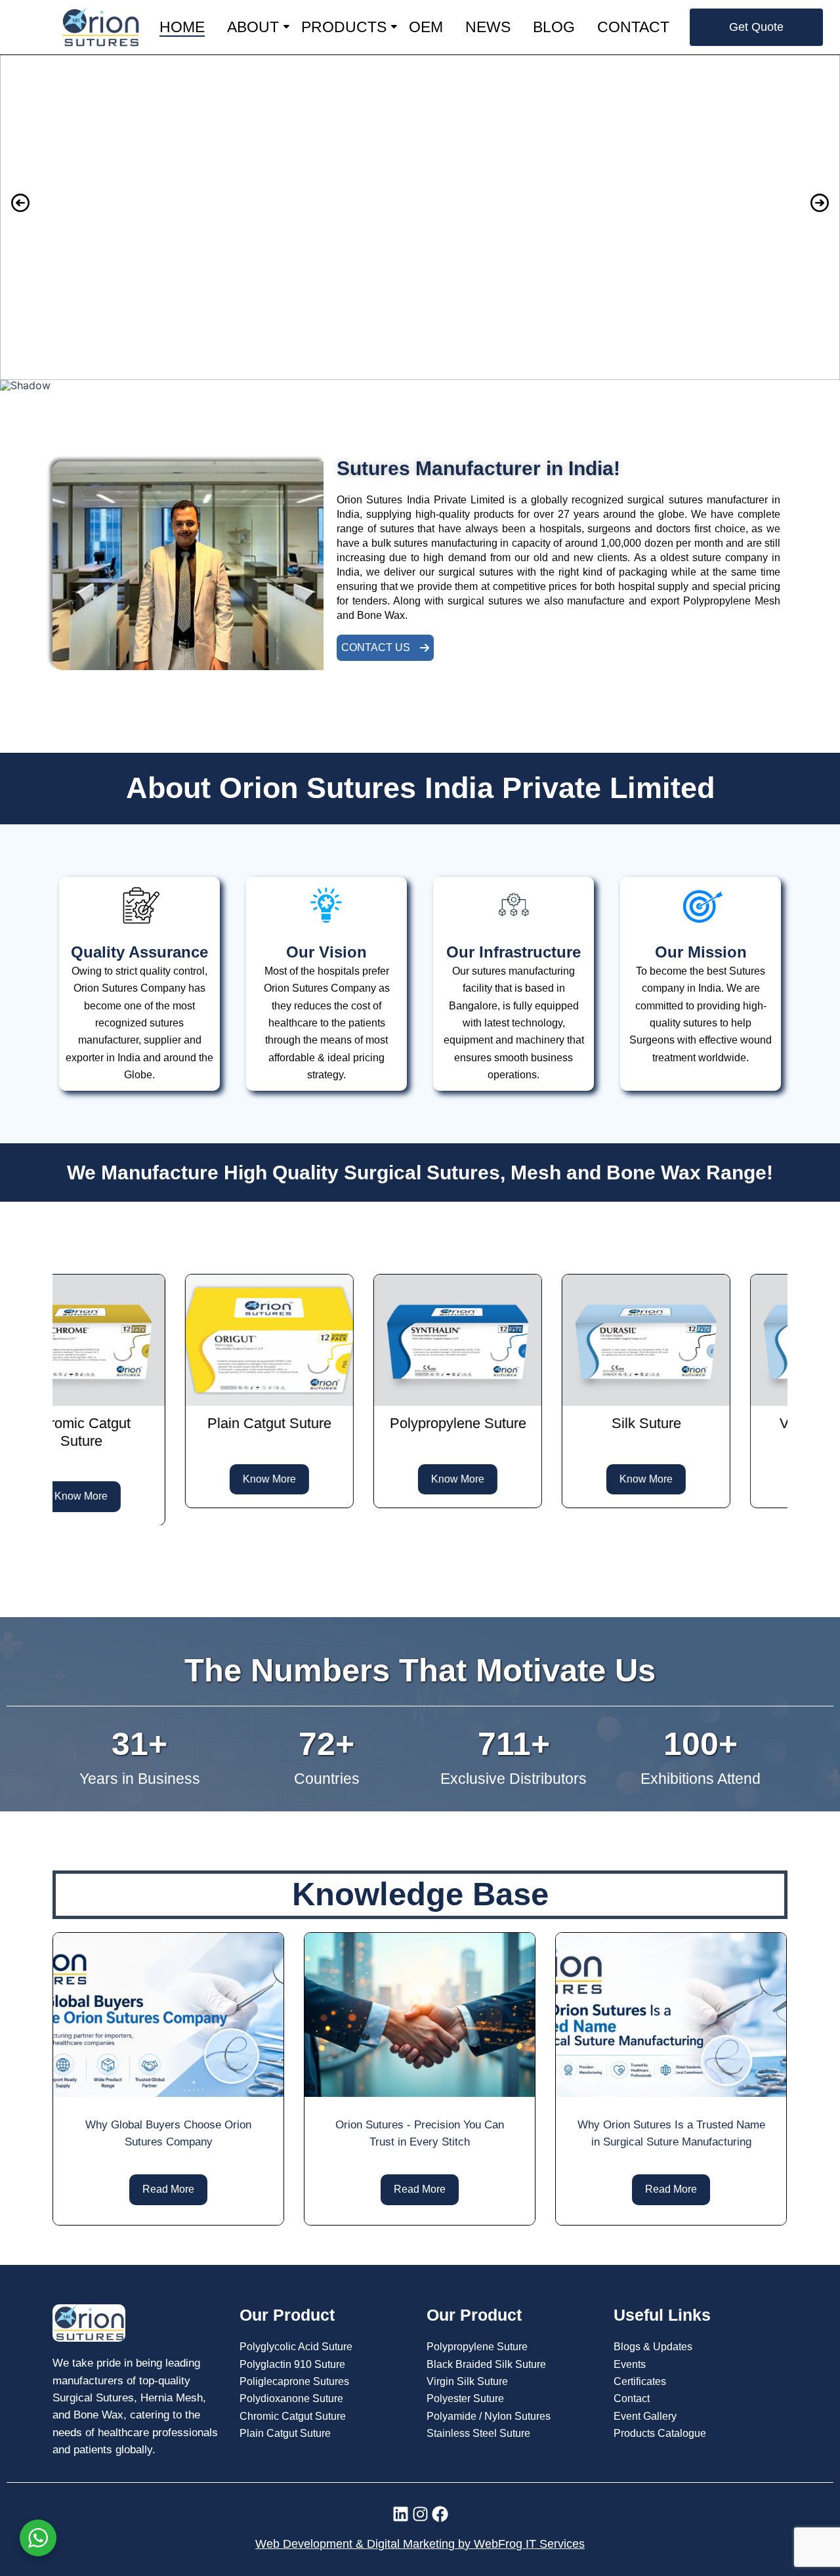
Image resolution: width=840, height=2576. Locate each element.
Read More (168, 2189)
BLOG (554, 27)
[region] (420, 222)
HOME (182, 27)
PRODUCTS (344, 27)
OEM (426, 27)
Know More (161, 1478)
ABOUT (253, 27)
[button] (420, 203)
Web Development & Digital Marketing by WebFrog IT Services (420, 2544)
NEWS (488, 27)
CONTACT (633, 27)
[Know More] (161, 1339)
